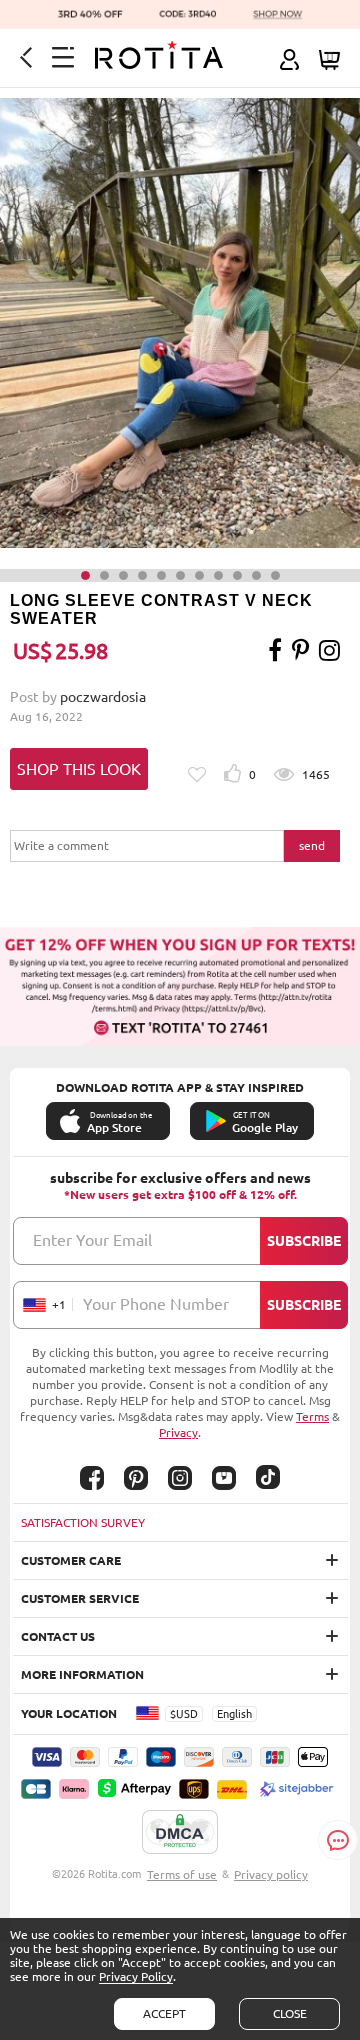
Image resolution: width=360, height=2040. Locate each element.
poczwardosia (103, 697)
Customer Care (71, 1560)
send (312, 845)
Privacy (178, 1432)
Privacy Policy (136, 1976)
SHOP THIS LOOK (79, 769)
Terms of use (182, 1874)
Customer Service (80, 1598)
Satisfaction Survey (83, 1522)
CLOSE (290, 2013)
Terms (312, 1416)
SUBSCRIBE (304, 1241)
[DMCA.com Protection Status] (180, 1833)
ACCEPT (164, 2013)
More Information (82, 1674)
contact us (58, 1636)
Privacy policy (271, 1874)
